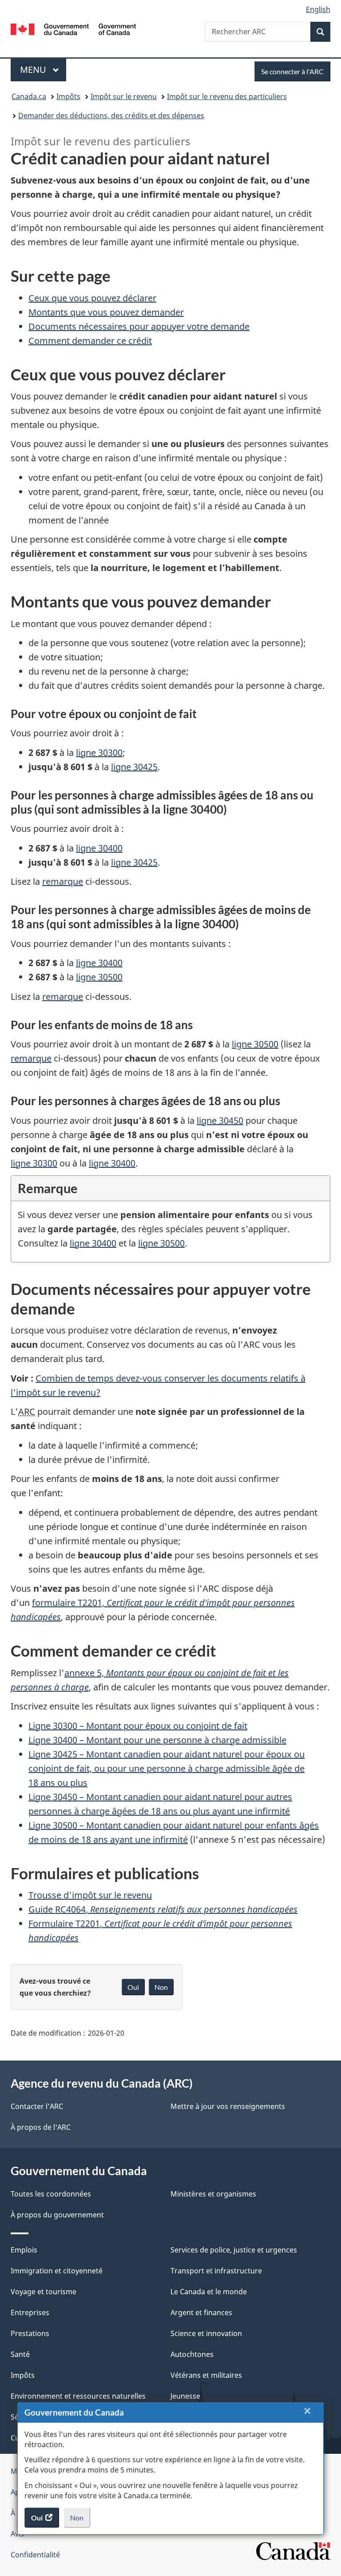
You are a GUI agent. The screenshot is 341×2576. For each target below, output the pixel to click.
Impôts (68, 96)
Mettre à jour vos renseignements (228, 2106)
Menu (43, 70)
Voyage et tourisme (44, 2292)
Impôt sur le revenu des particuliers (227, 96)
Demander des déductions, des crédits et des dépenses (111, 116)
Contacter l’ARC (37, 2106)
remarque (63, 881)
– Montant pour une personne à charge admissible (157, 1740)
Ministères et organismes (213, 2194)
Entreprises (30, 2312)
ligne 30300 (34, 1163)
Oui (133, 1987)
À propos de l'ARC (41, 2127)
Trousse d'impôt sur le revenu (90, 1895)
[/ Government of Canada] (73, 28)
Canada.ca (29, 96)
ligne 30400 (99, 848)
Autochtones (192, 2354)
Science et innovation (206, 2333)
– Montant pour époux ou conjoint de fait (138, 1726)
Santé (20, 2354)
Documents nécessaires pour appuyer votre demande (139, 326)
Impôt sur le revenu (124, 96)
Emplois (24, 2250)
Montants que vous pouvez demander (106, 312)
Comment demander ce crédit (90, 341)
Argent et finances (201, 2312)
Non (80, 2520)
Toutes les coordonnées (51, 2194)
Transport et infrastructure (216, 2271)
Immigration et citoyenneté (57, 2271)
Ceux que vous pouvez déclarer (92, 298)
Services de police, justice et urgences (234, 2250)
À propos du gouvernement (57, 2215)
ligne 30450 (220, 1120)
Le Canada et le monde (209, 2292)
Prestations (30, 2333)
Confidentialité (35, 2555)
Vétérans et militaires (206, 2375)
